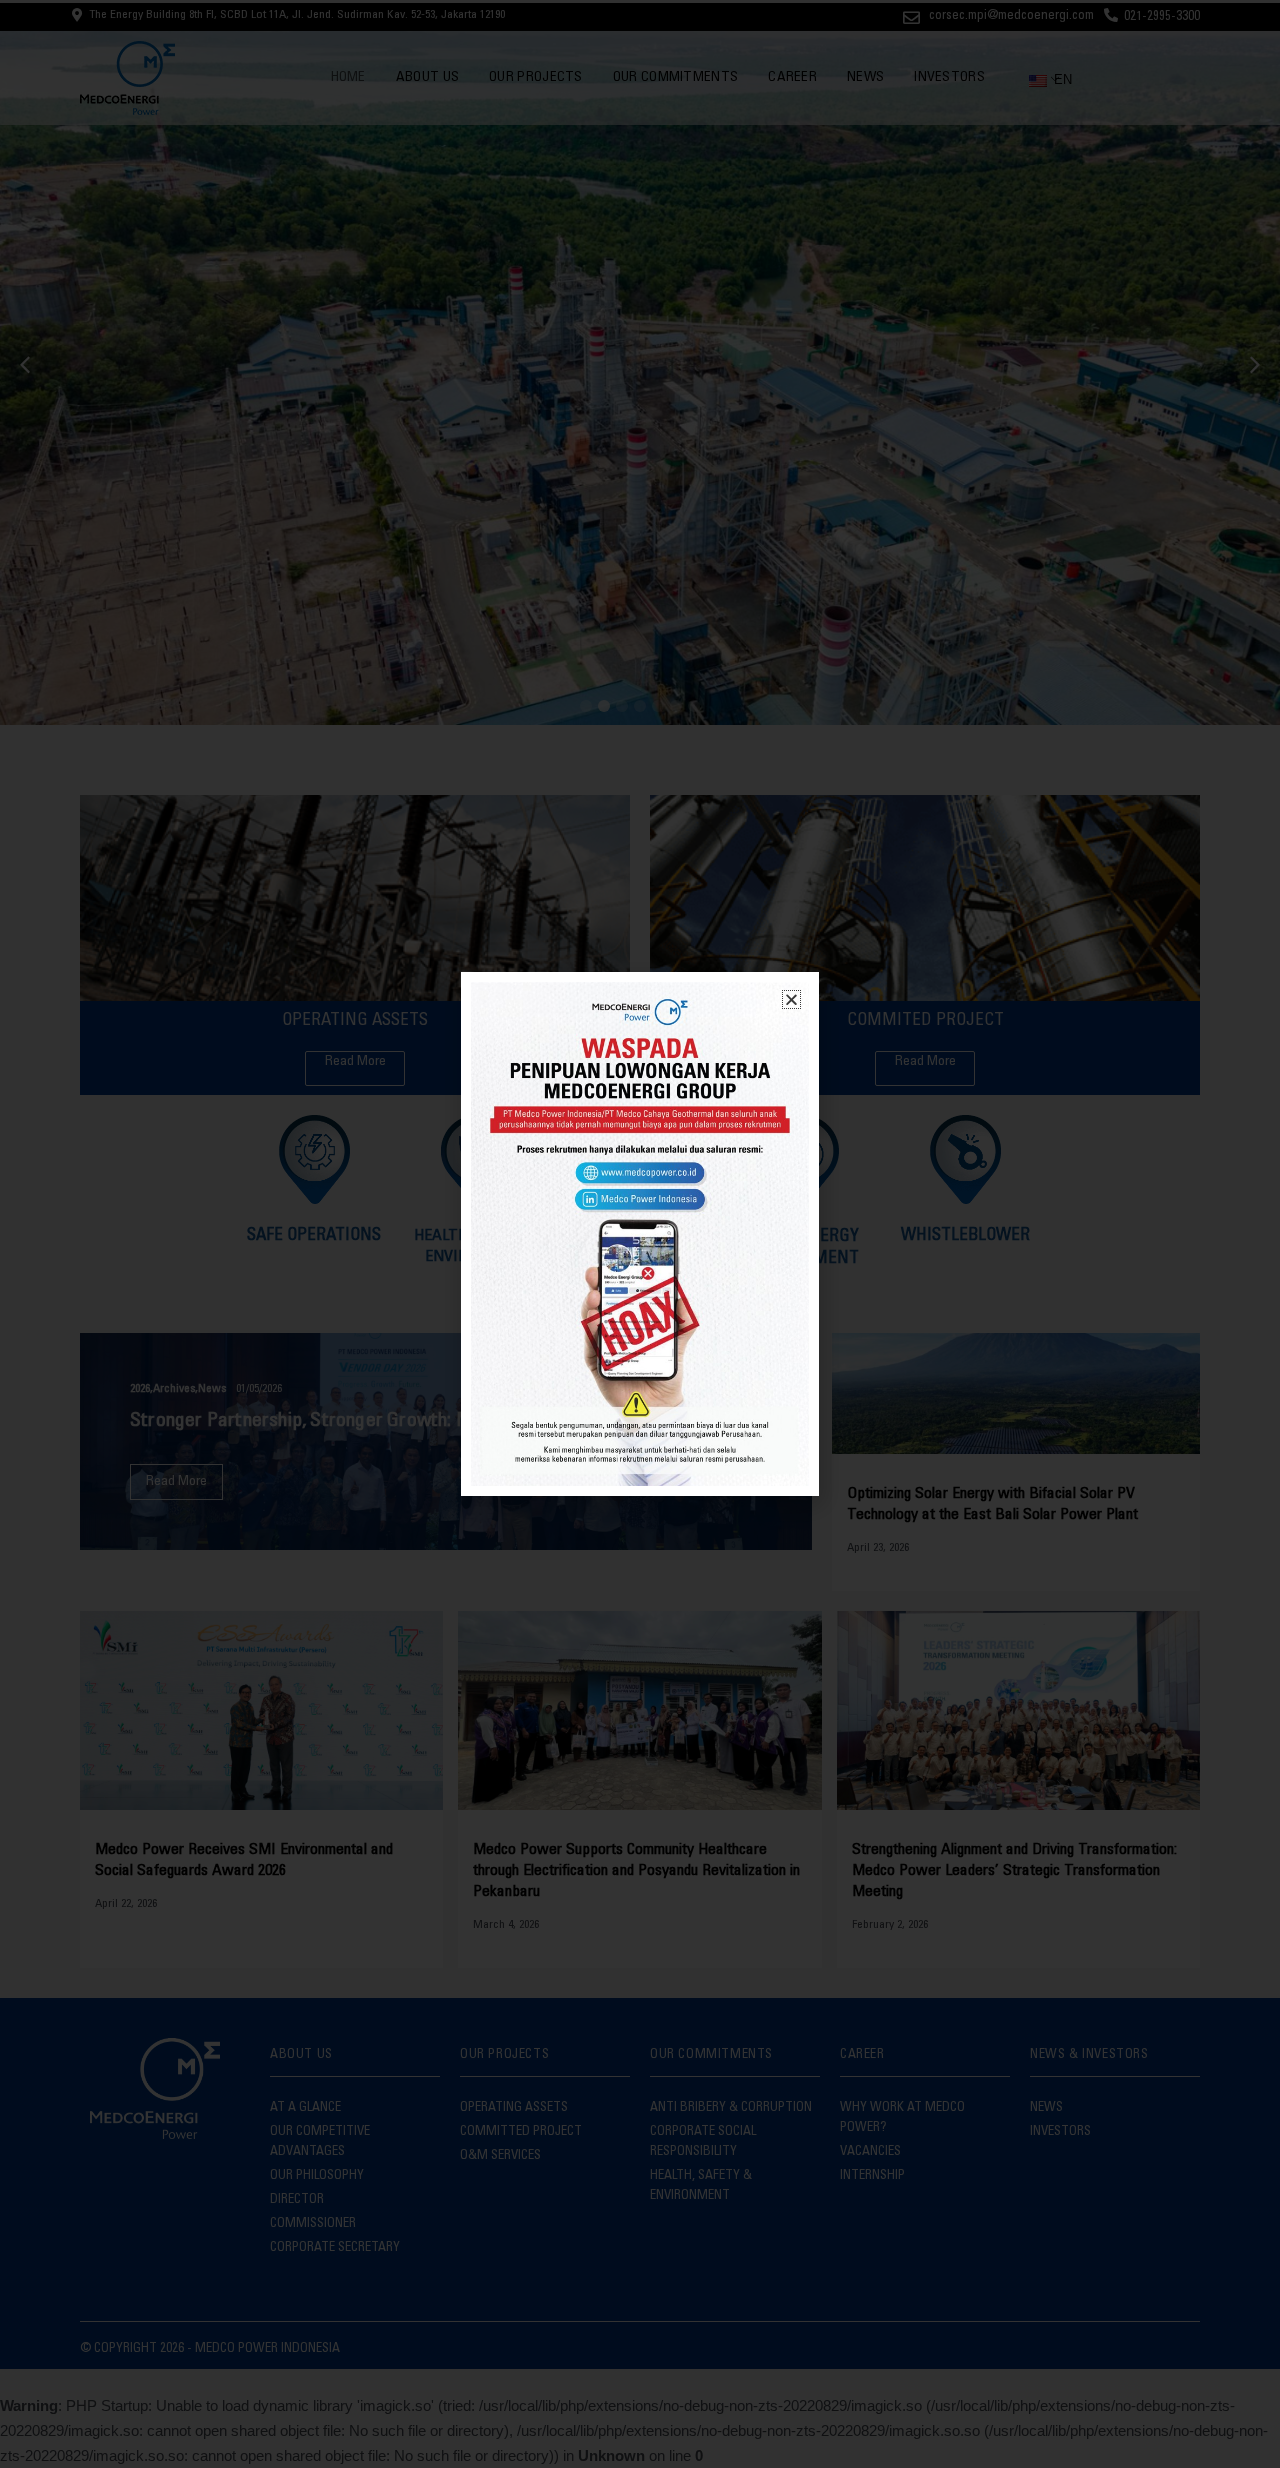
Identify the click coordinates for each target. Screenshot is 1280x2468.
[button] (791, 999)
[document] (640, 1234)
